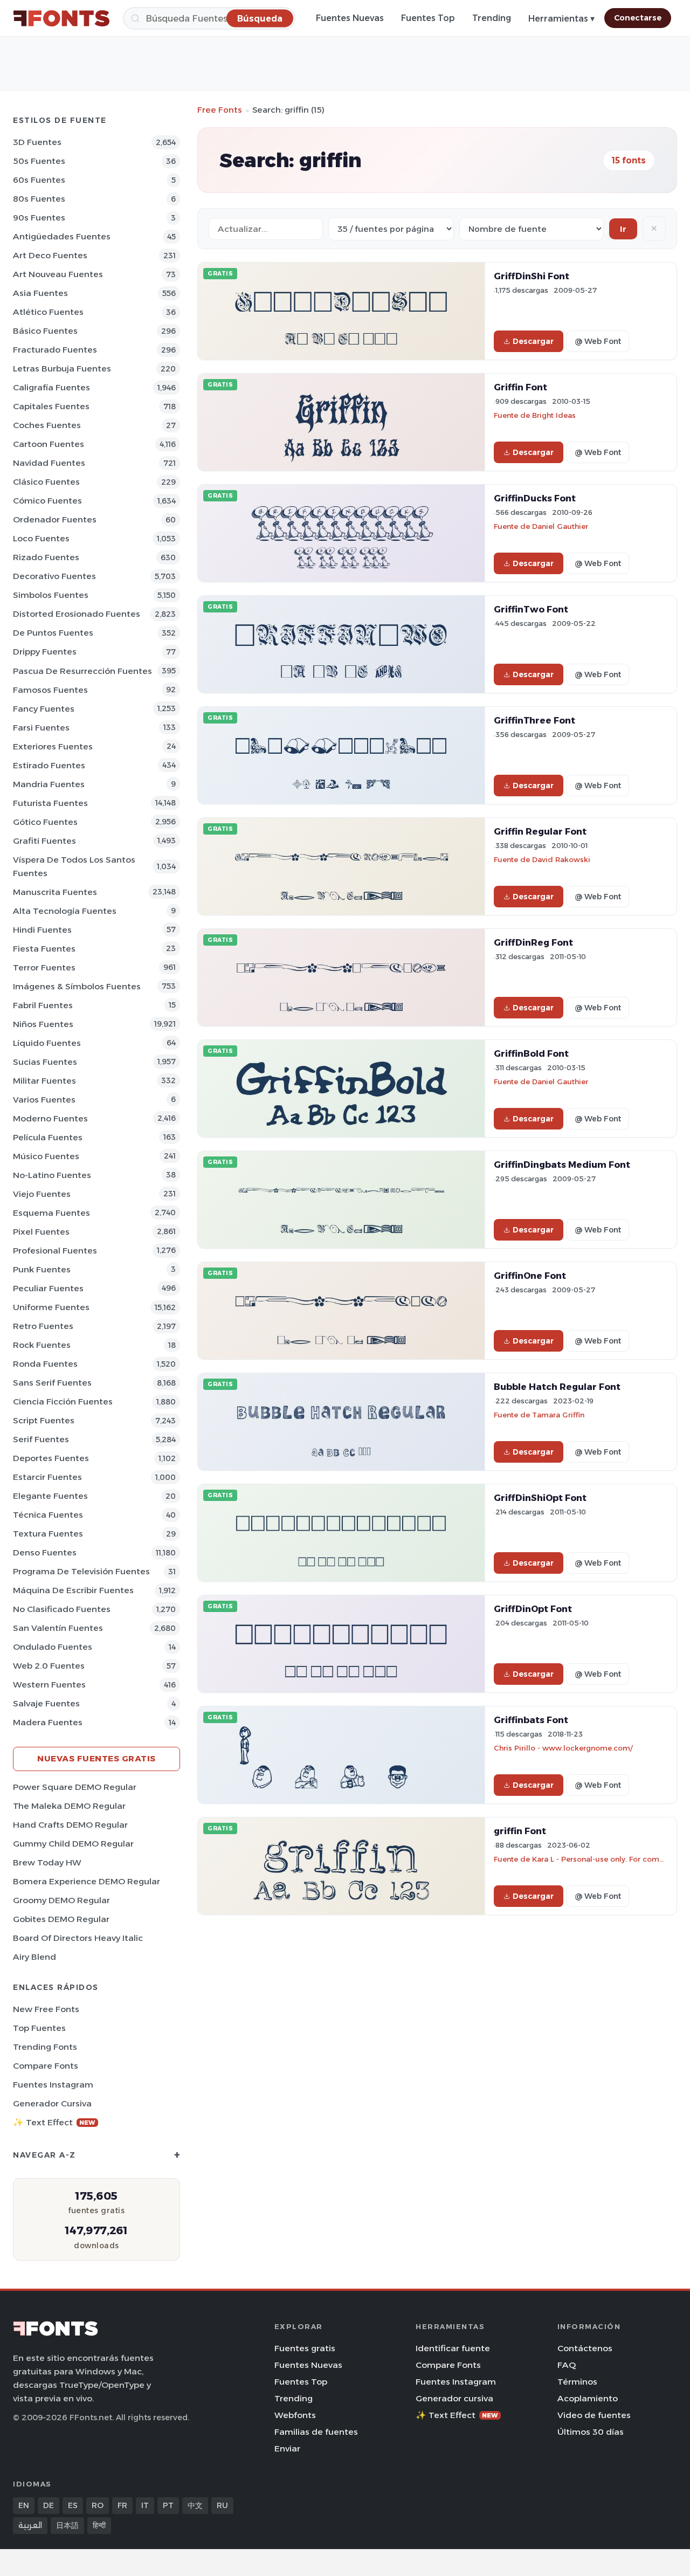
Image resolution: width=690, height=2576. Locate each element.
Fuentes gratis (305, 2348)
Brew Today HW (47, 1862)
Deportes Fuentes (51, 1458)
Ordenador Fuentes (55, 519)
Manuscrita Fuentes (55, 892)
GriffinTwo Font (531, 609)
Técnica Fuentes (48, 1515)
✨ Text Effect (54, 2122)
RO (98, 2505)
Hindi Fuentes (42, 930)
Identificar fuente (453, 2348)
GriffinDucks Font (535, 498)
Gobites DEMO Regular (61, 1919)
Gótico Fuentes (45, 822)
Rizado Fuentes (46, 557)
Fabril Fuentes (43, 1005)
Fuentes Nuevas (350, 18)
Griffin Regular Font (540, 831)
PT (168, 2505)
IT (145, 2505)
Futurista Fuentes (50, 803)
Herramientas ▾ (561, 19)
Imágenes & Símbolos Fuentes (77, 986)
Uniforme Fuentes (51, 1307)
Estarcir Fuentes (47, 1477)
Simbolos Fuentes (51, 595)
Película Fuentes (48, 1137)
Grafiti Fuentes (44, 841)
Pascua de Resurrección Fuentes (82, 671)
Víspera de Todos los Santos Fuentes (74, 866)
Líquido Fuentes (47, 1043)
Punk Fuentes (42, 1269)
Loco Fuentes (41, 538)
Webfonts (295, 2415)
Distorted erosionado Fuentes (77, 614)
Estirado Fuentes (49, 765)
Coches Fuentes (47, 425)
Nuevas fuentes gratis (96, 1758)
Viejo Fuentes (42, 1194)
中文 (195, 2505)
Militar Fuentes (44, 1081)
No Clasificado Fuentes (62, 1609)
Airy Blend (34, 1957)
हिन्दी (99, 2525)
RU (222, 2505)
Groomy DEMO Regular (61, 1900)
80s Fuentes (39, 199)
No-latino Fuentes (52, 1175)
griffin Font (520, 1831)
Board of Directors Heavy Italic (78, 1938)
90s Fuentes (39, 218)
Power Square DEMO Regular (75, 1787)
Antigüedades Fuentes (62, 236)
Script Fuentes (44, 1420)
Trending (492, 18)
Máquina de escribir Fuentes (73, 1590)
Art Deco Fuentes (50, 255)
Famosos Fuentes (50, 690)
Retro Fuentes (43, 1326)
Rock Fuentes (42, 1345)
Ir (623, 229)
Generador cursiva (52, 2103)
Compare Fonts (46, 2066)
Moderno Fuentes (50, 1118)
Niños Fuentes (43, 1024)
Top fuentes (39, 2028)
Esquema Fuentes (51, 1213)
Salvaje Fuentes (46, 1703)
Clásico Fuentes (46, 482)
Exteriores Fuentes (53, 746)
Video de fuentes (594, 2415)
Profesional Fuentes (55, 1251)
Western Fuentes (49, 1685)
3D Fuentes (37, 142)
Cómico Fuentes (47, 501)
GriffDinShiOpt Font (540, 1498)
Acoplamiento (588, 2398)
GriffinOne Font (530, 1276)
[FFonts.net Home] (61, 18)
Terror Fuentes (44, 967)
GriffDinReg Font (533, 942)
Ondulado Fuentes (53, 1647)
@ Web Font (598, 341)
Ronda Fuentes (45, 1364)
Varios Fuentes (44, 1100)
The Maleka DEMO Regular (69, 1806)
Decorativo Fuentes (54, 576)
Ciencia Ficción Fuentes (63, 1401)
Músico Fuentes (46, 1156)
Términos (577, 2382)
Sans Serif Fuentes (52, 1383)
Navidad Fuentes (49, 463)
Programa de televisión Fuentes (81, 1571)
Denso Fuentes (45, 1552)
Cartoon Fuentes (49, 444)
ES (73, 2505)
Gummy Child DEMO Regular (73, 1844)
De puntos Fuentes (53, 633)
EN (24, 2505)
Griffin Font (520, 387)
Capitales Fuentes (51, 406)
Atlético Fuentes (48, 312)
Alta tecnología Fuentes (65, 911)
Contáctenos (585, 2348)
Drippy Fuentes (45, 652)
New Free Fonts (46, 2009)
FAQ (567, 2365)
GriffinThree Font (534, 720)
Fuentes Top (428, 18)
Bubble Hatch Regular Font (557, 1387)
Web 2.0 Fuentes (49, 1666)
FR (122, 2505)
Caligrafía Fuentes (51, 387)
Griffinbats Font (531, 1720)
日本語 (67, 2525)
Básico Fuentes (45, 331)
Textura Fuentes (48, 1534)
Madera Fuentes (48, 1722)
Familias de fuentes (316, 2432)
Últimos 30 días (591, 2432)
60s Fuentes (39, 180)
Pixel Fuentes (41, 1232)
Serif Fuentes (41, 1439)
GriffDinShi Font (532, 276)
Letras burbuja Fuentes (62, 369)
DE (49, 2505)
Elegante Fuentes (50, 1496)
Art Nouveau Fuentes (58, 274)
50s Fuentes (39, 161)
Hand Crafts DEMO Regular (70, 1825)
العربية (30, 2525)
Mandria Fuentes (49, 784)
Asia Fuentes (40, 293)
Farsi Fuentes (41, 728)
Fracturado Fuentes (55, 350)
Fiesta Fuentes (44, 949)
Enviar (287, 2448)
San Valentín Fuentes (58, 1628)
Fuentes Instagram (53, 2085)
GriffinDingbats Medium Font (562, 1165)
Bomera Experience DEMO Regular (87, 1881)
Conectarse (638, 18)
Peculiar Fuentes (48, 1288)
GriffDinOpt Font (533, 1609)
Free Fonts (220, 110)
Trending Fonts (45, 2047)
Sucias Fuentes (45, 1062)
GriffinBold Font (531, 1053)
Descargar (533, 341)
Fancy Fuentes (44, 709)
